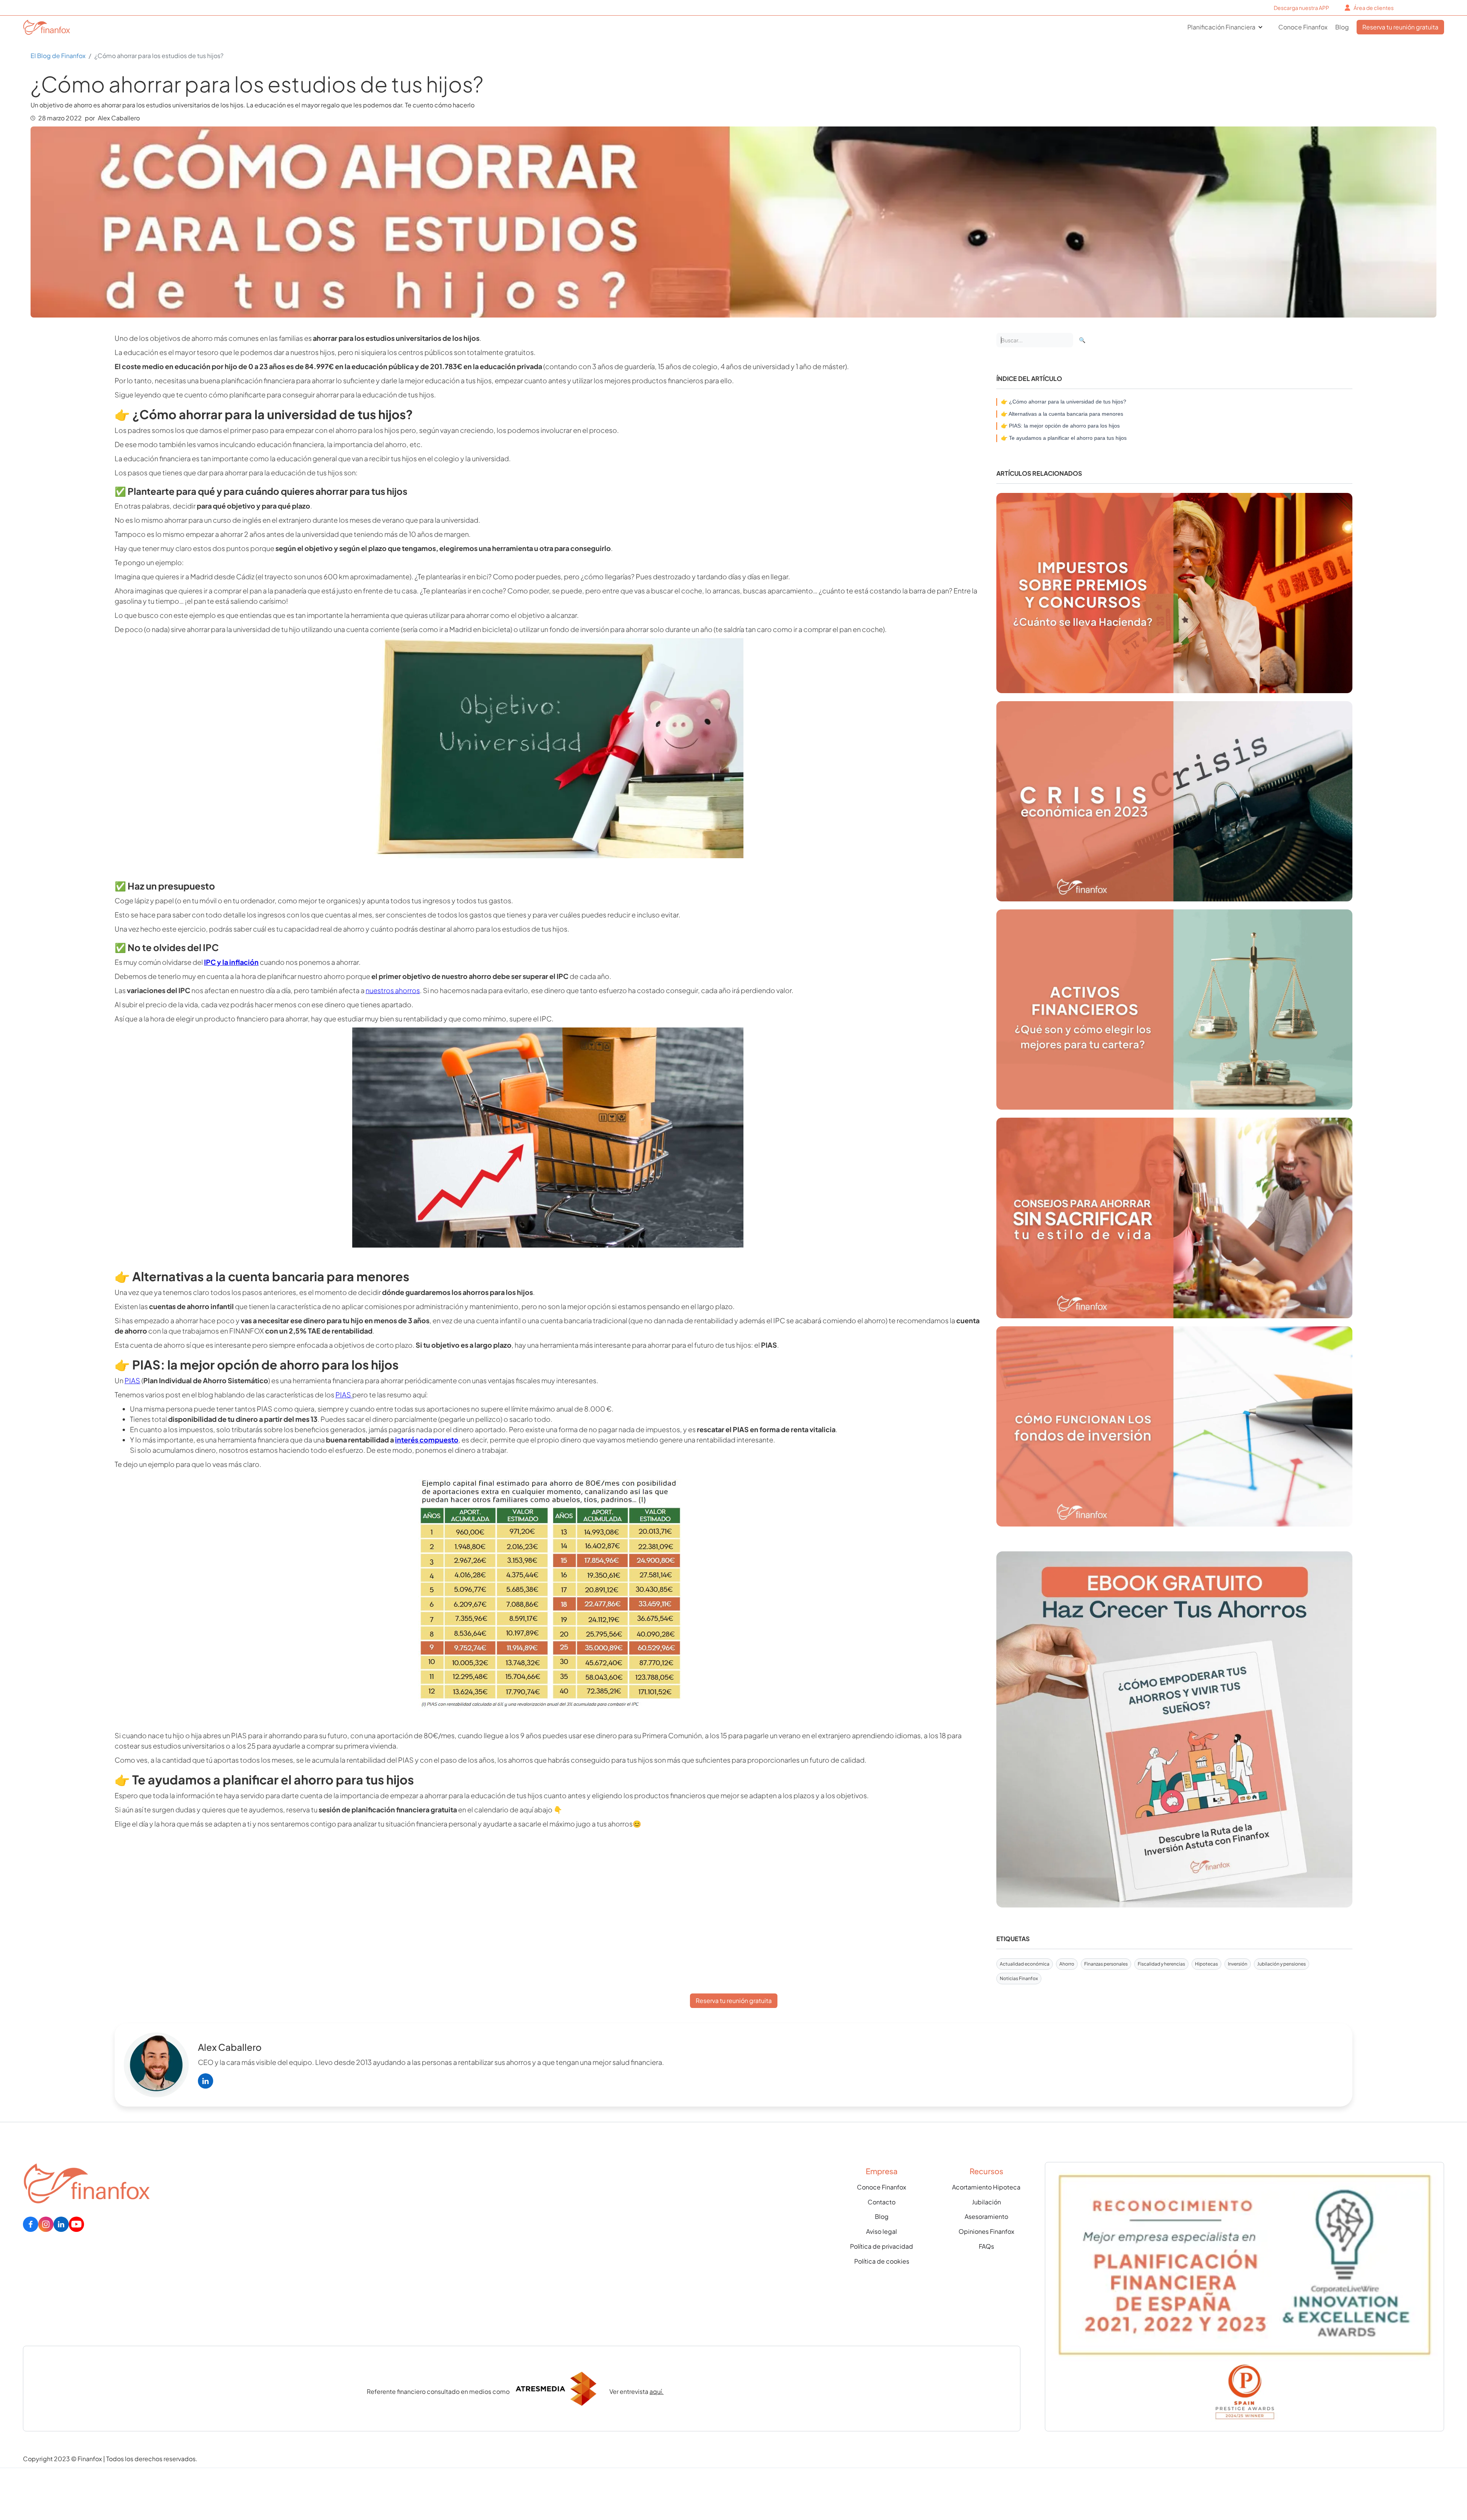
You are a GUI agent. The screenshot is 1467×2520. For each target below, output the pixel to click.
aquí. (657, 2391)
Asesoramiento (986, 2217)
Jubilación (986, 2202)
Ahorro (1067, 1964)
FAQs (986, 2246)
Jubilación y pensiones (1282, 1964)
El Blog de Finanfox (58, 56)
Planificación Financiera (1221, 27)
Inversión (1238, 1964)
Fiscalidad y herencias (1161, 1964)
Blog (1342, 27)
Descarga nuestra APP (1301, 8)
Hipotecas (1206, 1964)
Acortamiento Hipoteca (986, 2187)
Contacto (882, 2202)
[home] (39, 27)
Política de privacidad (882, 2246)
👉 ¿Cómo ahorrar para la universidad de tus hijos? (1064, 402)
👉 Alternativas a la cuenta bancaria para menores (1062, 414)
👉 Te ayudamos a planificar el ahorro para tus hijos (1064, 438)
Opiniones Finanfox (986, 2232)
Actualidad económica (1025, 1964)
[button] (1225, 27)
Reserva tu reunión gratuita (1400, 27)
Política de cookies (882, 2261)
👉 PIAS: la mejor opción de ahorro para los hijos (1060, 426)
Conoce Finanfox (1303, 27)
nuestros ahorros (393, 990)
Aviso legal (882, 2232)
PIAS (132, 1380)
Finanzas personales (1106, 1964)
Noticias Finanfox (1019, 1978)
